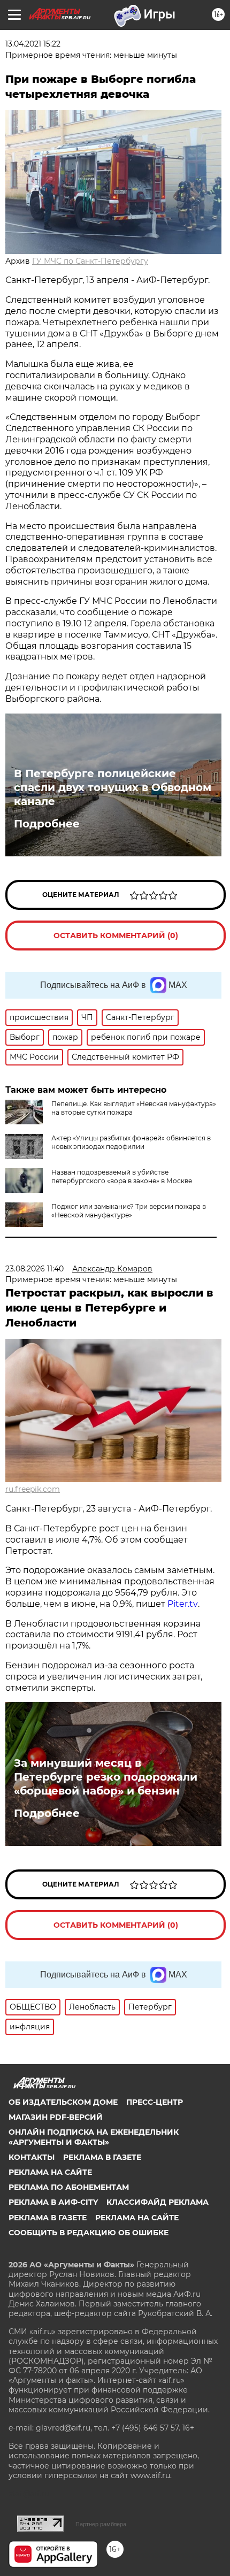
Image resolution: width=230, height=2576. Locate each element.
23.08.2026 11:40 (34, 1269)
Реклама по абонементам (69, 2187)
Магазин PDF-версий (56, 2117)
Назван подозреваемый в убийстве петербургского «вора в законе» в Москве (122, 1176)
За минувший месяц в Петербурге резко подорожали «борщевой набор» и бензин (106, 1777)
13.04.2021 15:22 (33, 44)
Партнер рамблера (101, 2524)
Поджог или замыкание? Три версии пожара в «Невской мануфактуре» (129, 1211)
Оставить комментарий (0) (116, 936)
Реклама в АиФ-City (53, 2202)
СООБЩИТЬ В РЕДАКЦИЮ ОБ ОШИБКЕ (89, 2233)
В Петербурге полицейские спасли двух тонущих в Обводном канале (113, 787)
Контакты (32, 2157)
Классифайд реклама (158, 2202)
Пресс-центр (155, 2102)
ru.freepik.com (33, 1489)
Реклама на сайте (50, 2172)
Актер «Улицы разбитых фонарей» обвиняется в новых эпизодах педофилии (131, 1142)
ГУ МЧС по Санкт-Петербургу (90, 261)
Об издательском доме (63, 2102)
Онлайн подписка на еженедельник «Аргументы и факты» (94, 2137)
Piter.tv (183, 1604)
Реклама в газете (102, 2157)
